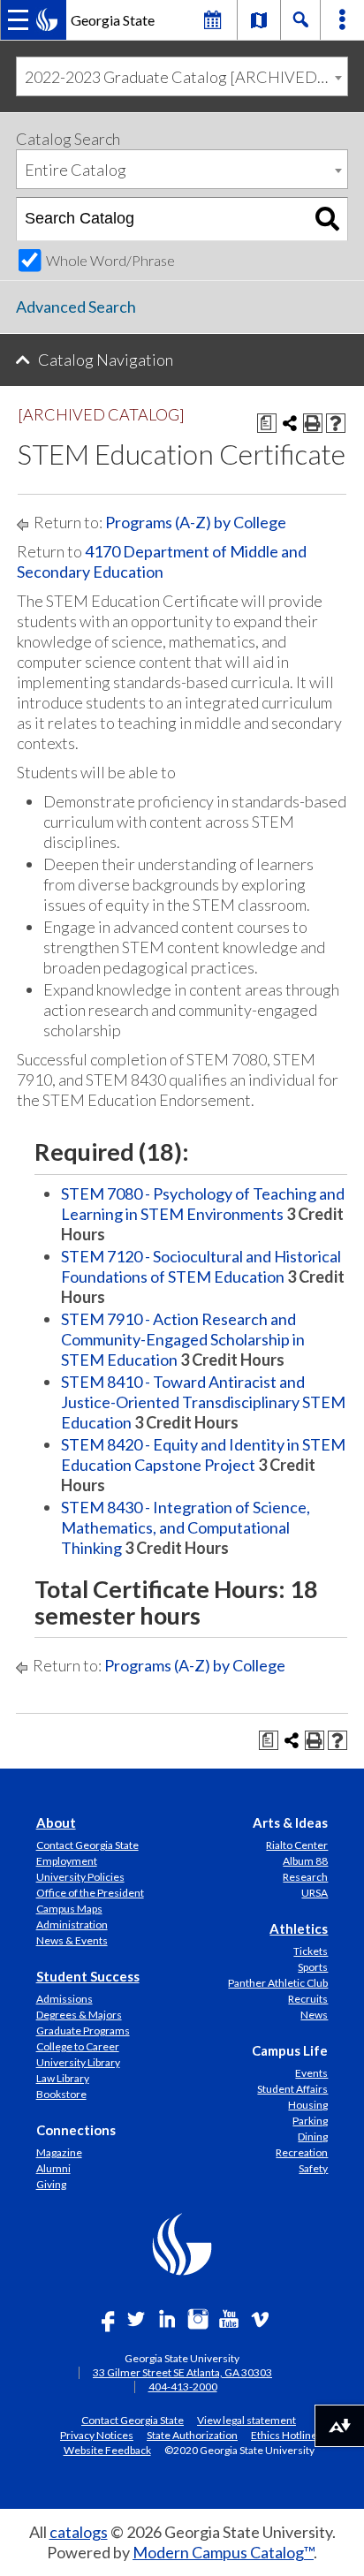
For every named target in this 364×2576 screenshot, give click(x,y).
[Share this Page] (290, 423)
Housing (308, 2105)
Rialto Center (297, 1845)
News (314, 2015)
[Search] (327, 219)
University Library (78, 2062)
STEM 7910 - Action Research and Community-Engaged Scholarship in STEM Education (183, 1339)
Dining (313, 2137)
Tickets (311, 1951)
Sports (313, 1967)
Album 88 (305, 1861)
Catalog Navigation (106, 360)
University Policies (80, 1877)
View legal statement (246, 2420)
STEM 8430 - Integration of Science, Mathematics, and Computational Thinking (186, 1527)
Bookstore (61, 2094)
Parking (310, 2121)
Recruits (308, 1999)
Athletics (299, 1928)
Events (311, 2073)
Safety (313, 2168)
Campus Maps (69, 1909)
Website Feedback (107, 2450)
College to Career (78, 2046)
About (56, 1822)
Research (305, 1877)
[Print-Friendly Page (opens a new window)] (313, 423)
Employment (67, 1861)
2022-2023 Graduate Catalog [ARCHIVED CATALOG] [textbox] (186, 77)
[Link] (259, 19)
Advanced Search (76, 307)
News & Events (72, 1940)
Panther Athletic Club (278, 1983)
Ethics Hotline (284, 2435)
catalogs (79, 2532)
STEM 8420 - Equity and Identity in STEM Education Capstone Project (203, 1455)
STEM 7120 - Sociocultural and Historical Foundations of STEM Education (201, 1266)
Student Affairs (292, 2089)
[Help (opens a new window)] (336, 423)
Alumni (53, 2168)
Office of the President (90, 1893)
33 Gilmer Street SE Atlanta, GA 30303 (182, 2372)
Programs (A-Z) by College (196, 522)
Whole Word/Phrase (110, 260)
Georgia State (113, 20)
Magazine (59, 2152)
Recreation (302, 2152)
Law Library (63, 2078)
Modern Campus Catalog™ (223, 2552)
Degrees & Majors (79, 2015)
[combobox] (182, 76)
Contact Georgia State (87, 1845)
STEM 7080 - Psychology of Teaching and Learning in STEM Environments (203, 1204)
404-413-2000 (183, 2387)
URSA (315, 1893)
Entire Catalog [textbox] (76, 170)
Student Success (88, 1976)
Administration (72, 1924)
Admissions (64, 1999)
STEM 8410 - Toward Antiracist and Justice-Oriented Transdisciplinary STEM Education (203, 1402)
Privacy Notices (97, 2435)
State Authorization (192, 2435)
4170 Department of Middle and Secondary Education (162, 561)
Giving (51, 2184)
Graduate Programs (83, 2030)
